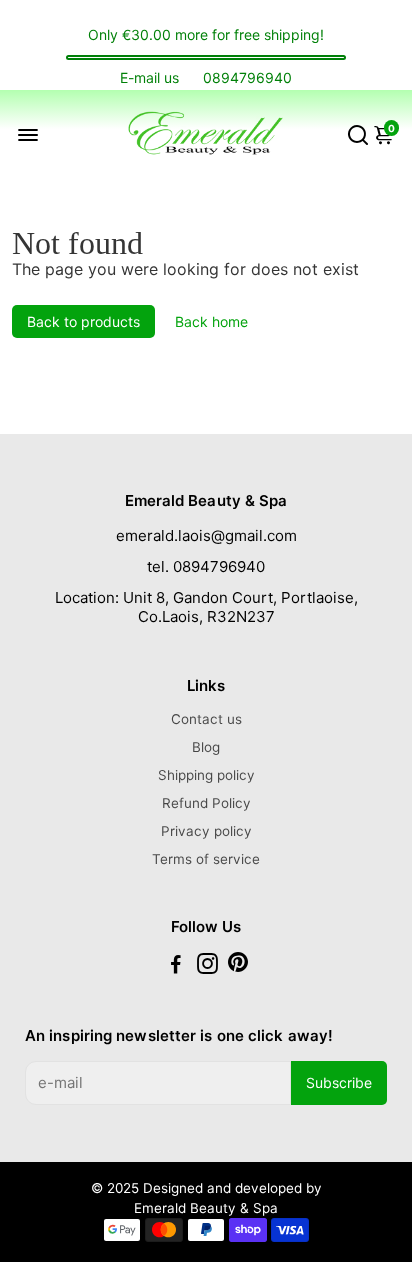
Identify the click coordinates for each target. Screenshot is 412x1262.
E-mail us (149, 77)
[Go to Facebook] (176, 966)
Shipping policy (206, 775)
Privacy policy (206, 831)
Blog (206, 747)
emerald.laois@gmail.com (206, 535)
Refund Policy (206, 803)
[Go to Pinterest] (238, 966)
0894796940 (247, 77)
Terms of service (206, 859)
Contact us (206, 719)
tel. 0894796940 (206, 566)
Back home (211, 321)
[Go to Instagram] (207, 966)
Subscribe (339, 1082)
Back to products (83, 321)
